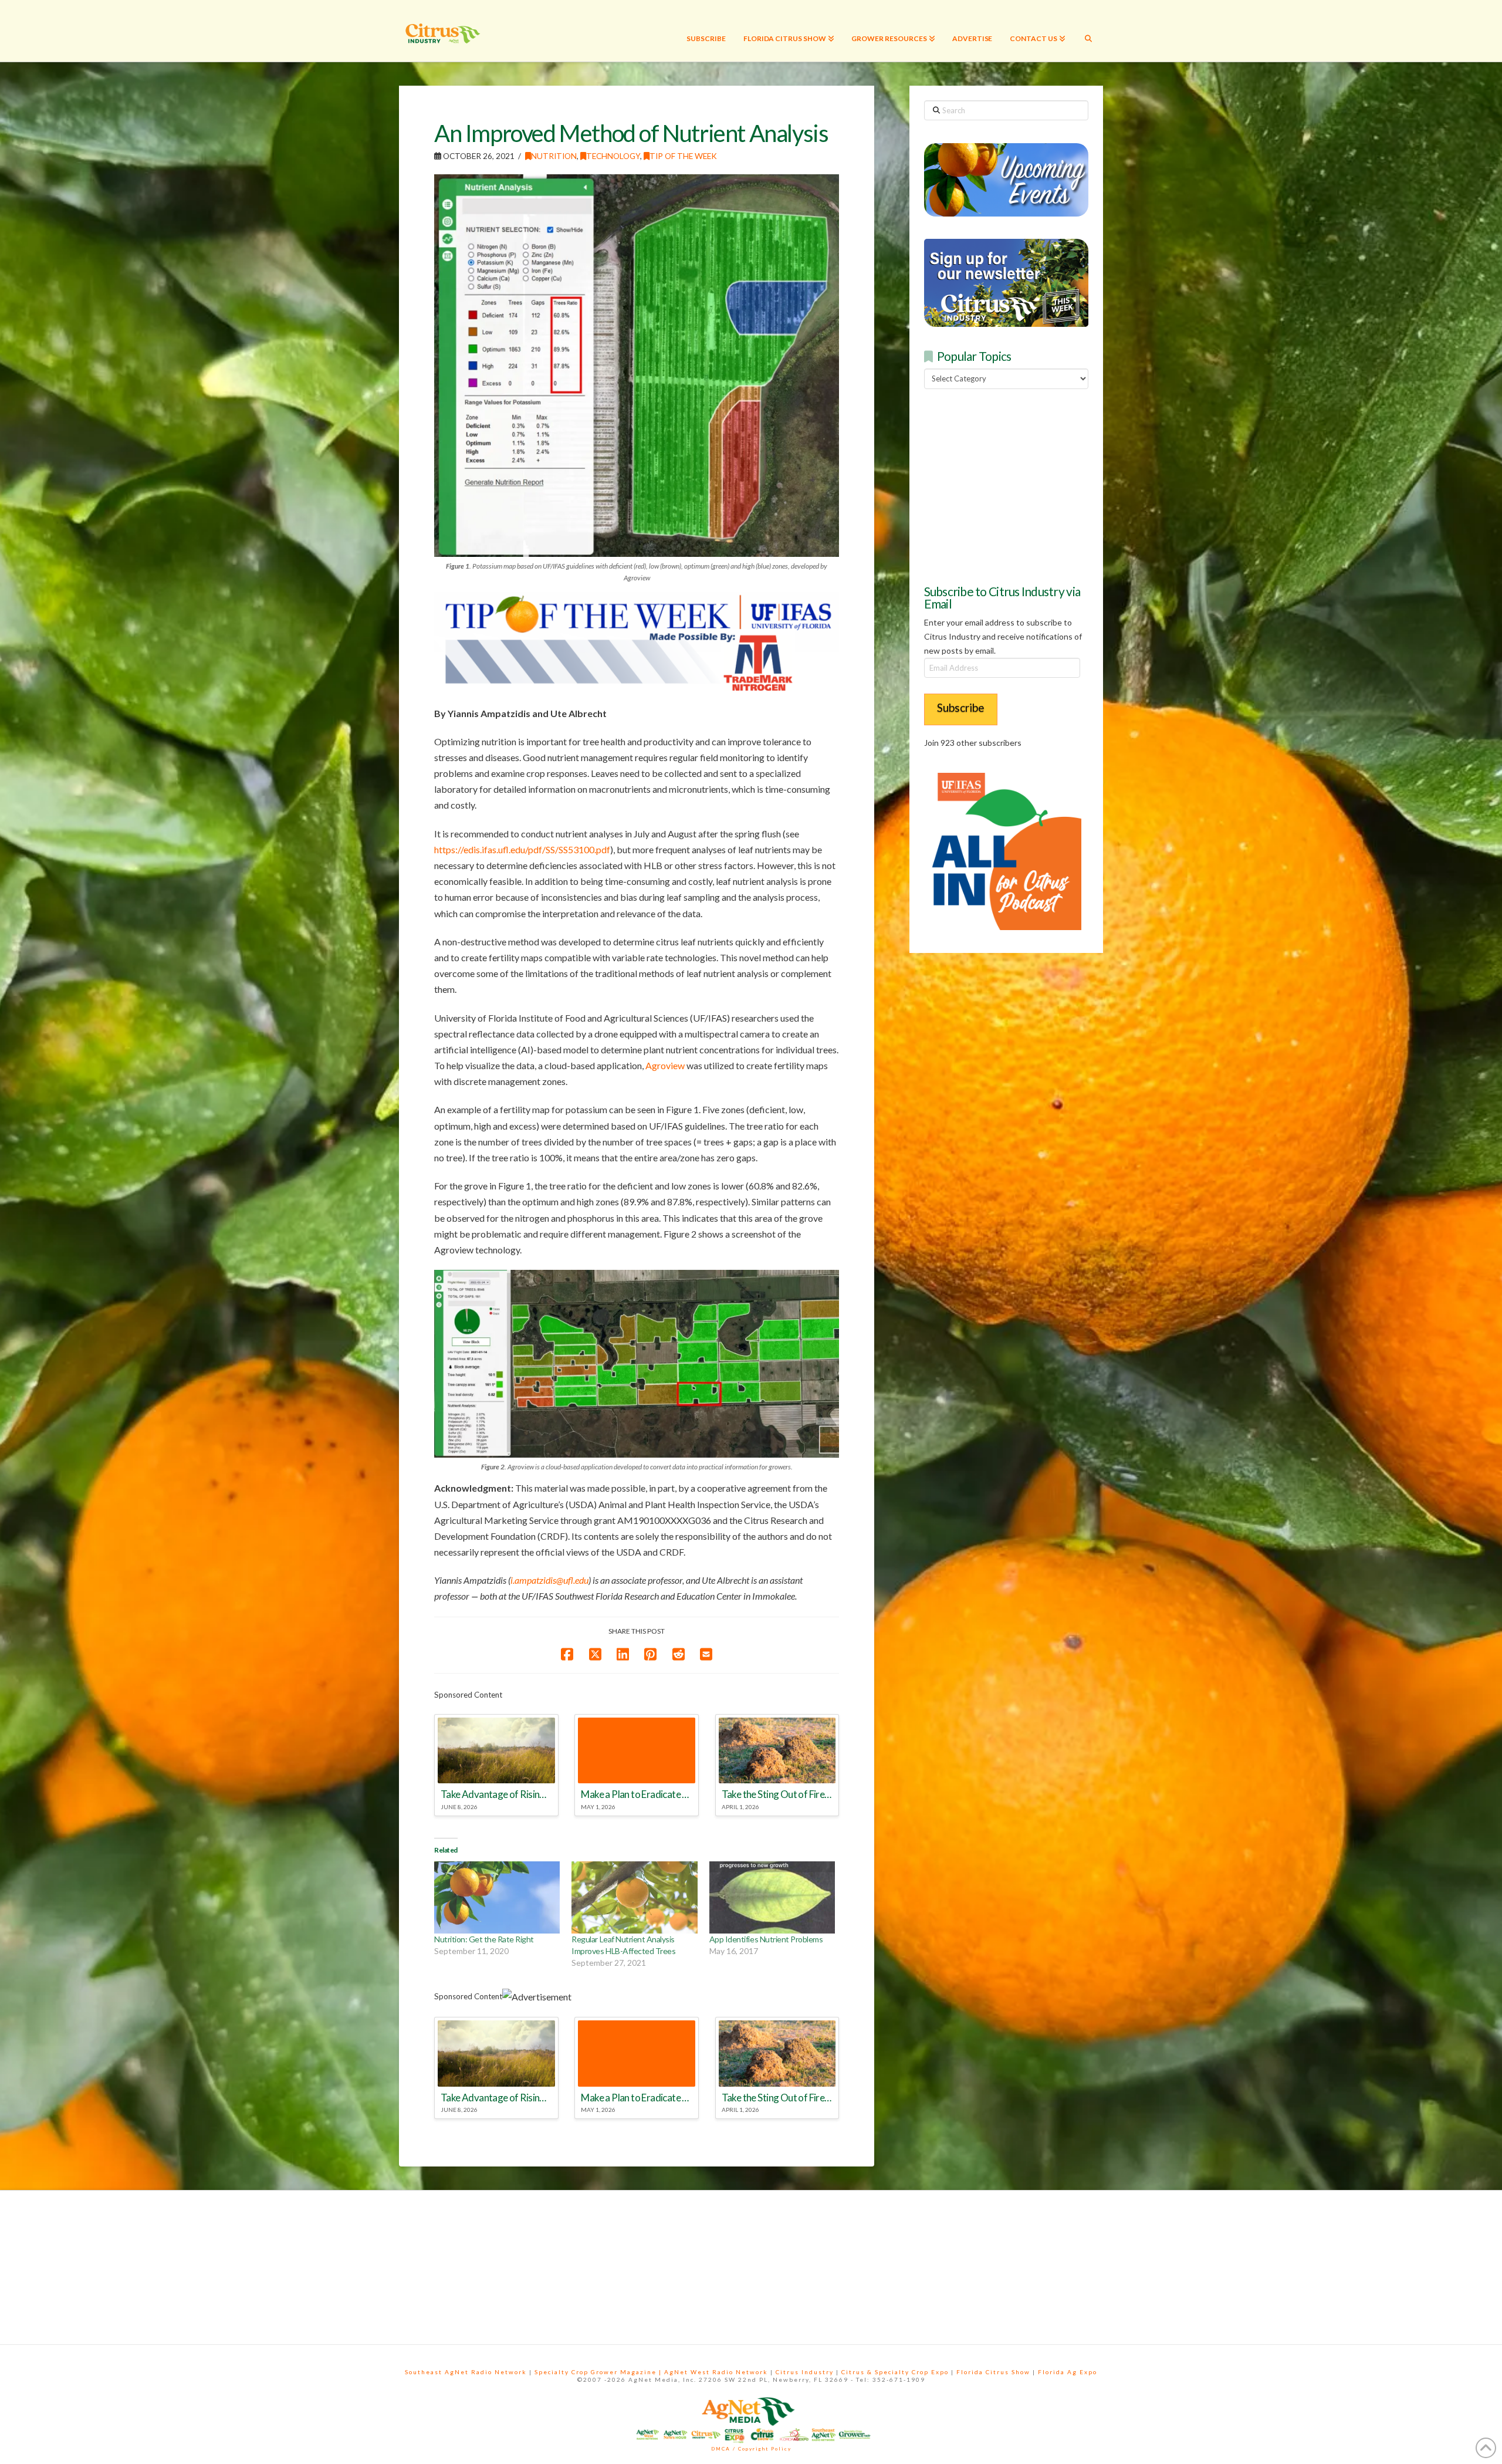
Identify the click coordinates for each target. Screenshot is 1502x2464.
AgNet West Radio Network (716, 2372)
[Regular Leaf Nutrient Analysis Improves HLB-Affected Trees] (634, 1897)
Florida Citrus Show (993, 2372)
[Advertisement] (1012, 485)
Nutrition (554, 156)
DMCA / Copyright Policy (751, 2449)
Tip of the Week (683, 156)
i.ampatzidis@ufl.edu (549, 1580)
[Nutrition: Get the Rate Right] (497, 1897)
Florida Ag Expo (1068, 2372)
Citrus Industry (805, 2372)
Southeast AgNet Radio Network (466, 2372)
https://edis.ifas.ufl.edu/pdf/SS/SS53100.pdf (522, 849)
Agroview (665, 1065)
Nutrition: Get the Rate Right (484, 1939)
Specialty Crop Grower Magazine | (599, 2372)
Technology (613, 156)
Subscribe (961, 707)
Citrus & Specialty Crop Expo (895, 2372)
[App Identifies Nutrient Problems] (772, 1897)
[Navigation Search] (1088, 31)
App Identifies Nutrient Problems (766, 1939)
